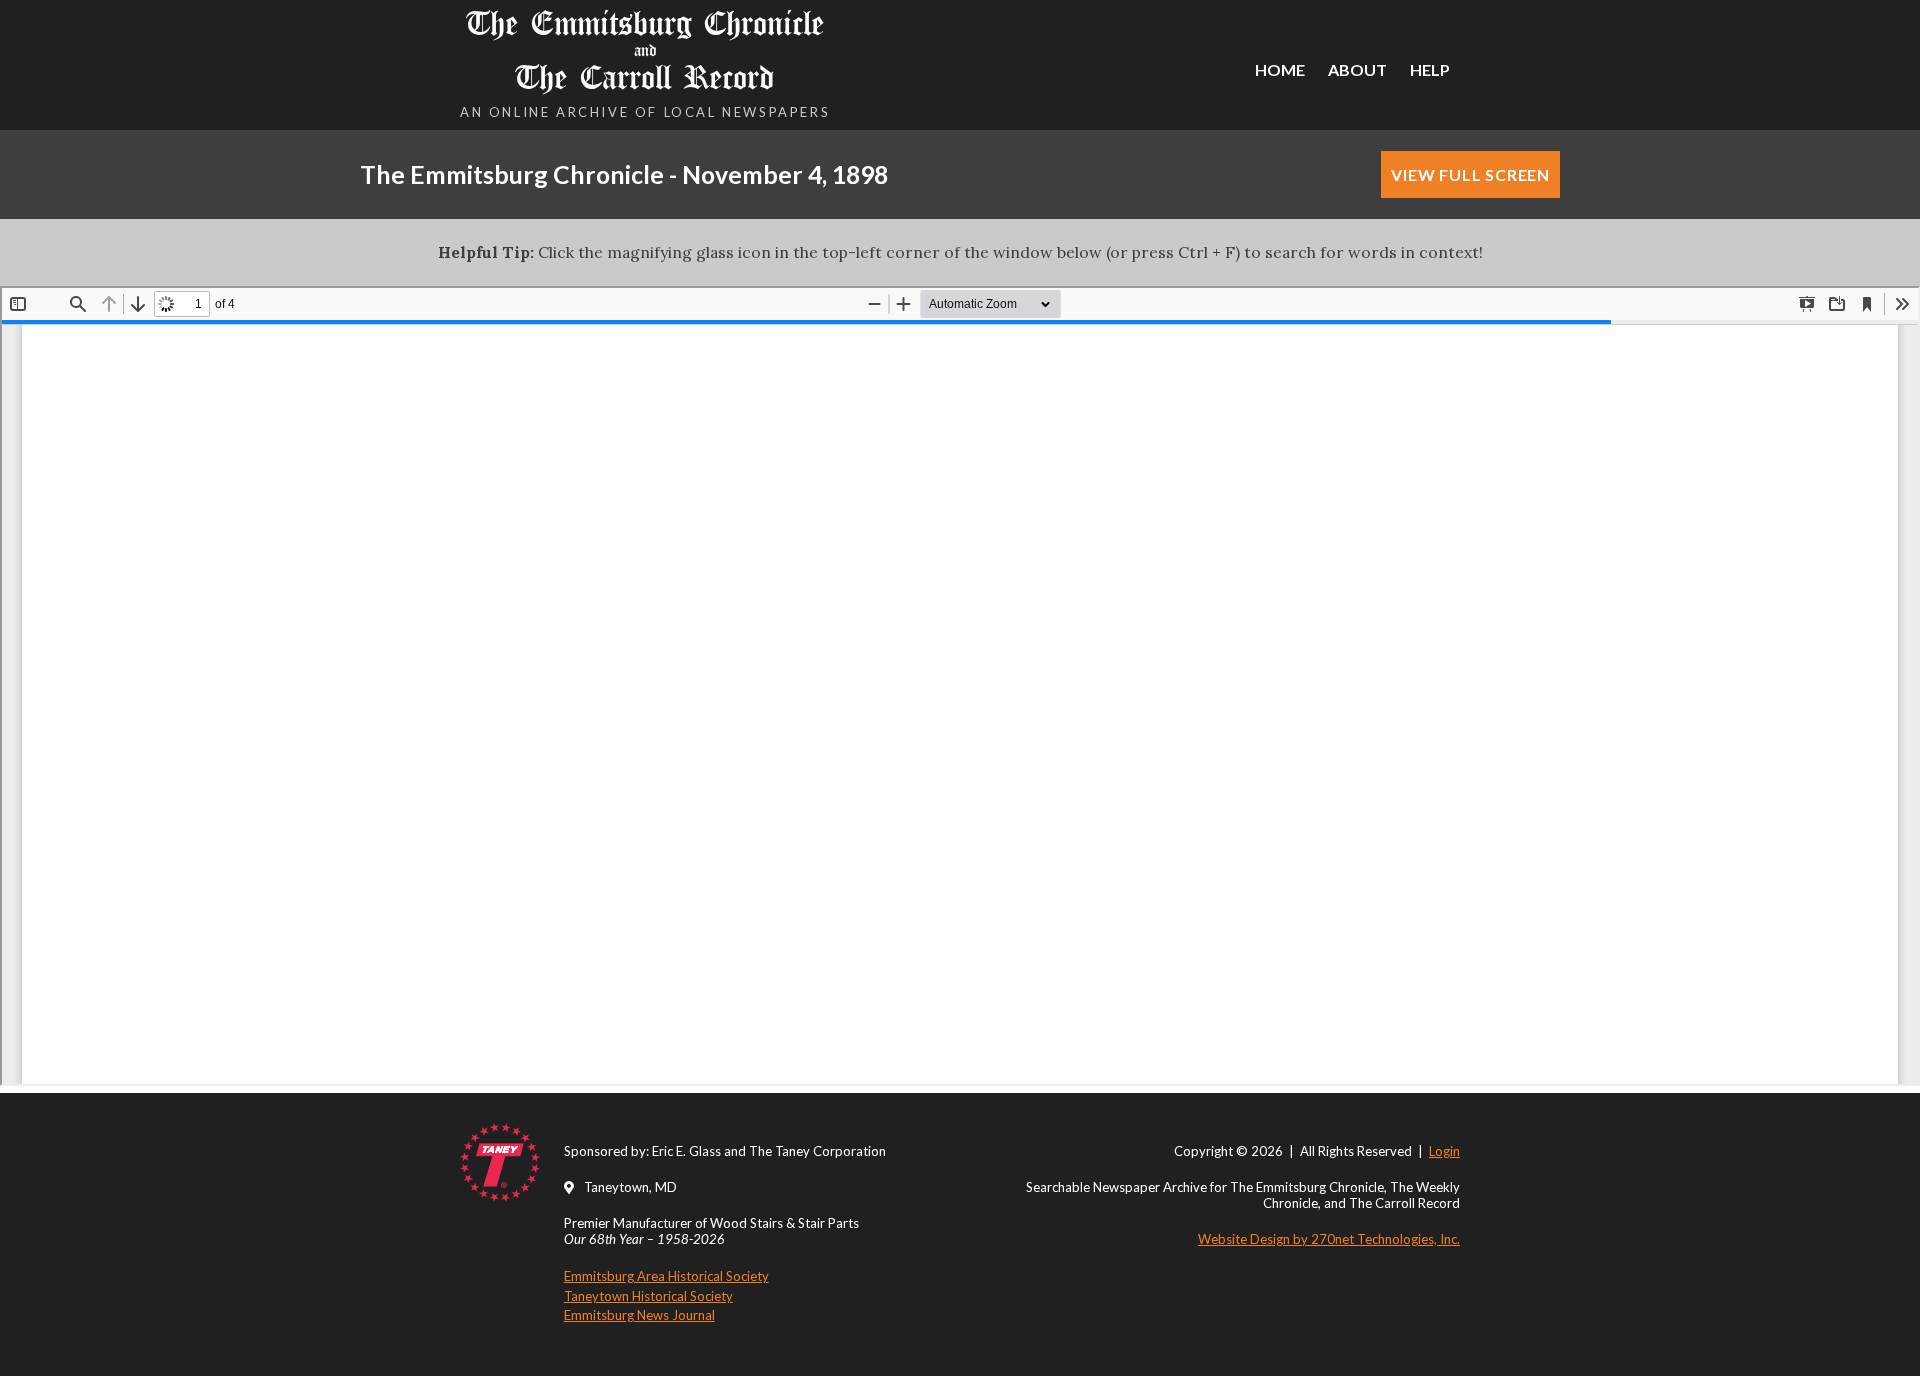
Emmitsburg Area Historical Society (666, 1276)
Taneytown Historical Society (648, 1296)
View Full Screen (1470, 174)
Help (1430, 69)
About (1357, 69)
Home (1280, 69)
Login (1444, 1151)
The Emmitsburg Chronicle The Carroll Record (645, 50)
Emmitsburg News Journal (639, 1315)
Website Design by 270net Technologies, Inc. (1329, 1239)
